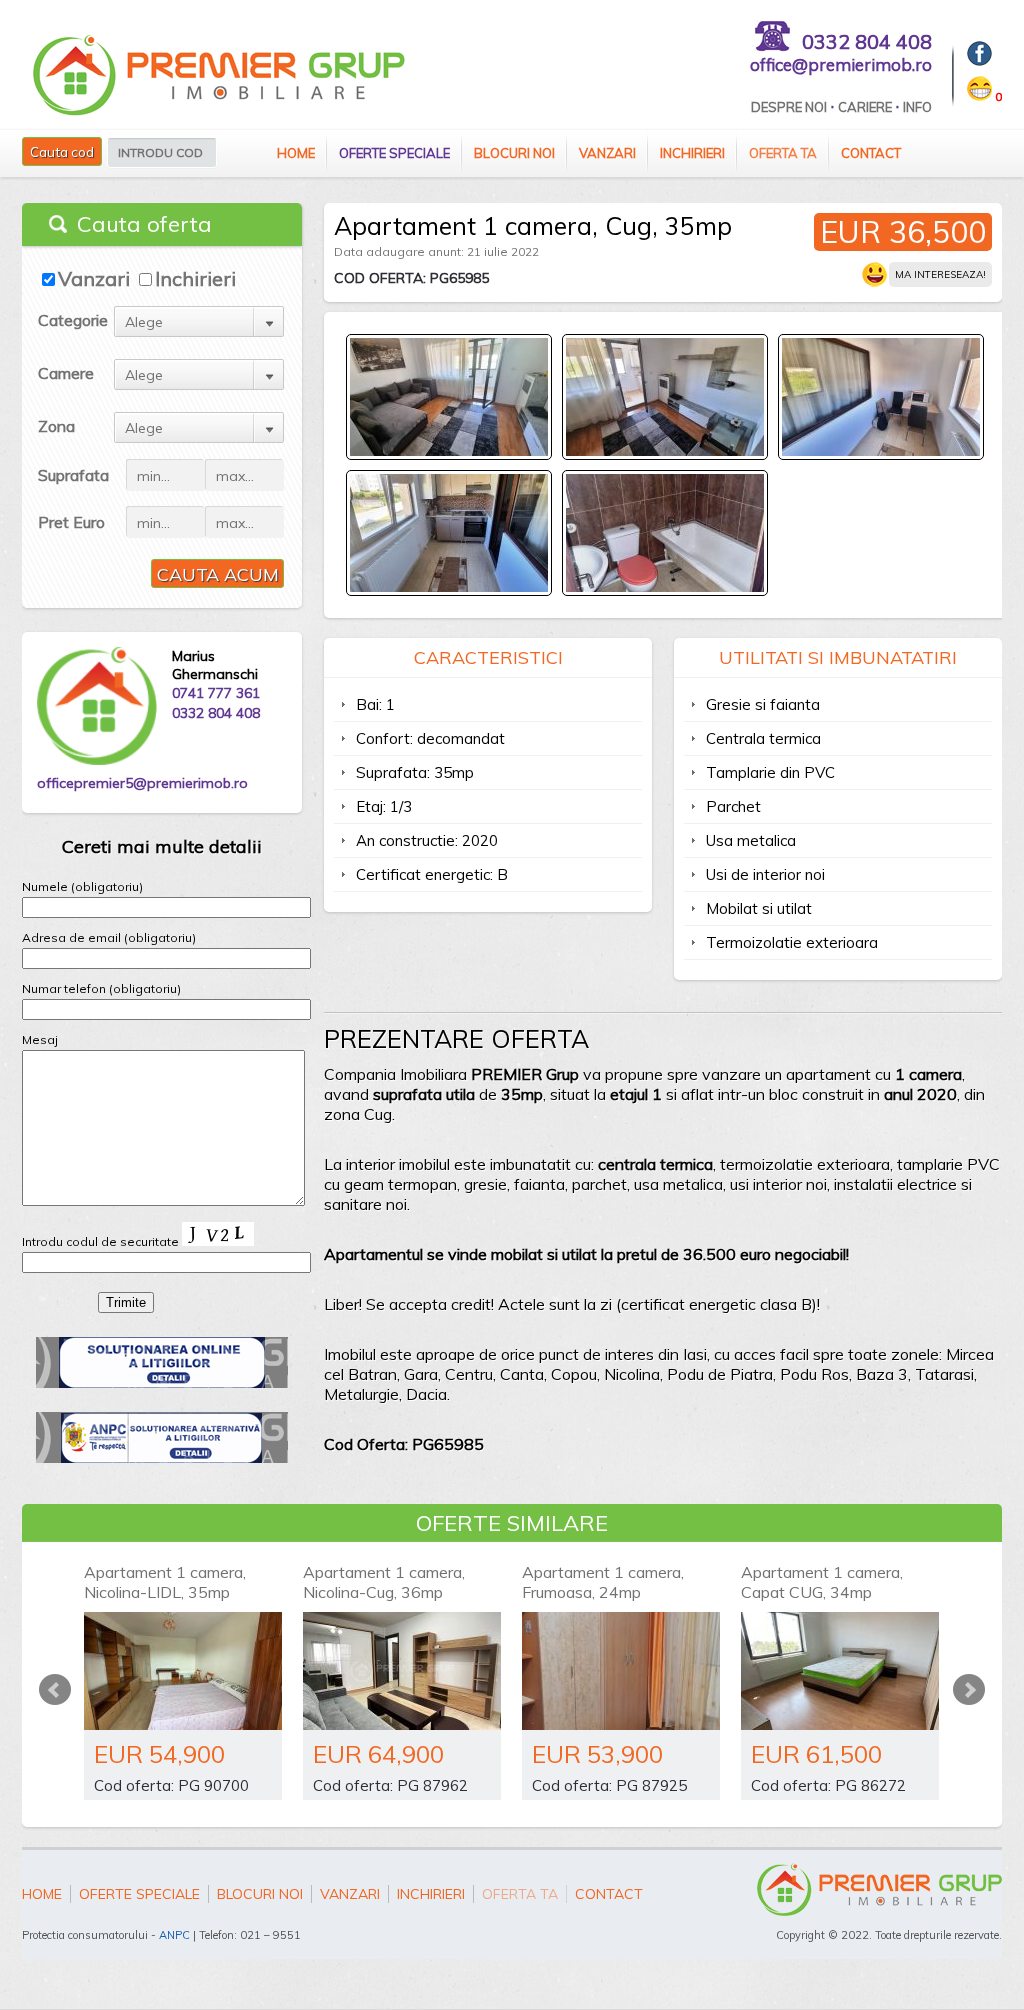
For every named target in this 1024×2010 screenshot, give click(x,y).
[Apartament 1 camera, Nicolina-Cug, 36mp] (402, 1671)
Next (969, 1690)
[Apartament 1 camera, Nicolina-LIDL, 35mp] (183, 1671)
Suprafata (73, 475)
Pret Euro (71, 522)
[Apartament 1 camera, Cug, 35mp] (449, 451)
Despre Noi (789, 107)
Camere (66, 373)
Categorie (73, 320)
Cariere (865, 107)
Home (296, 153)
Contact (871, 153)
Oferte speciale (394, 153)
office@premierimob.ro (841, 64)
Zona (56, 426)
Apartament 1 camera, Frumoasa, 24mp (603, 1582)
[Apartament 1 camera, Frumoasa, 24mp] (621, 1671)
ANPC (174, 1935)
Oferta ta (783, 153)
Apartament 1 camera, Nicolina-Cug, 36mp (384, 1582)
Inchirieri (692, 153)
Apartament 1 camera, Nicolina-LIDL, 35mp (165, 1582)
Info (917, 107)
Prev (55, 1690)
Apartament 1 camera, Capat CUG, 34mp (822, 1582)
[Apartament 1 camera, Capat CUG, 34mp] (840, 1671)
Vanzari (607, 153)
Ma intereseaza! (940, 274)
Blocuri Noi (514, 153)
